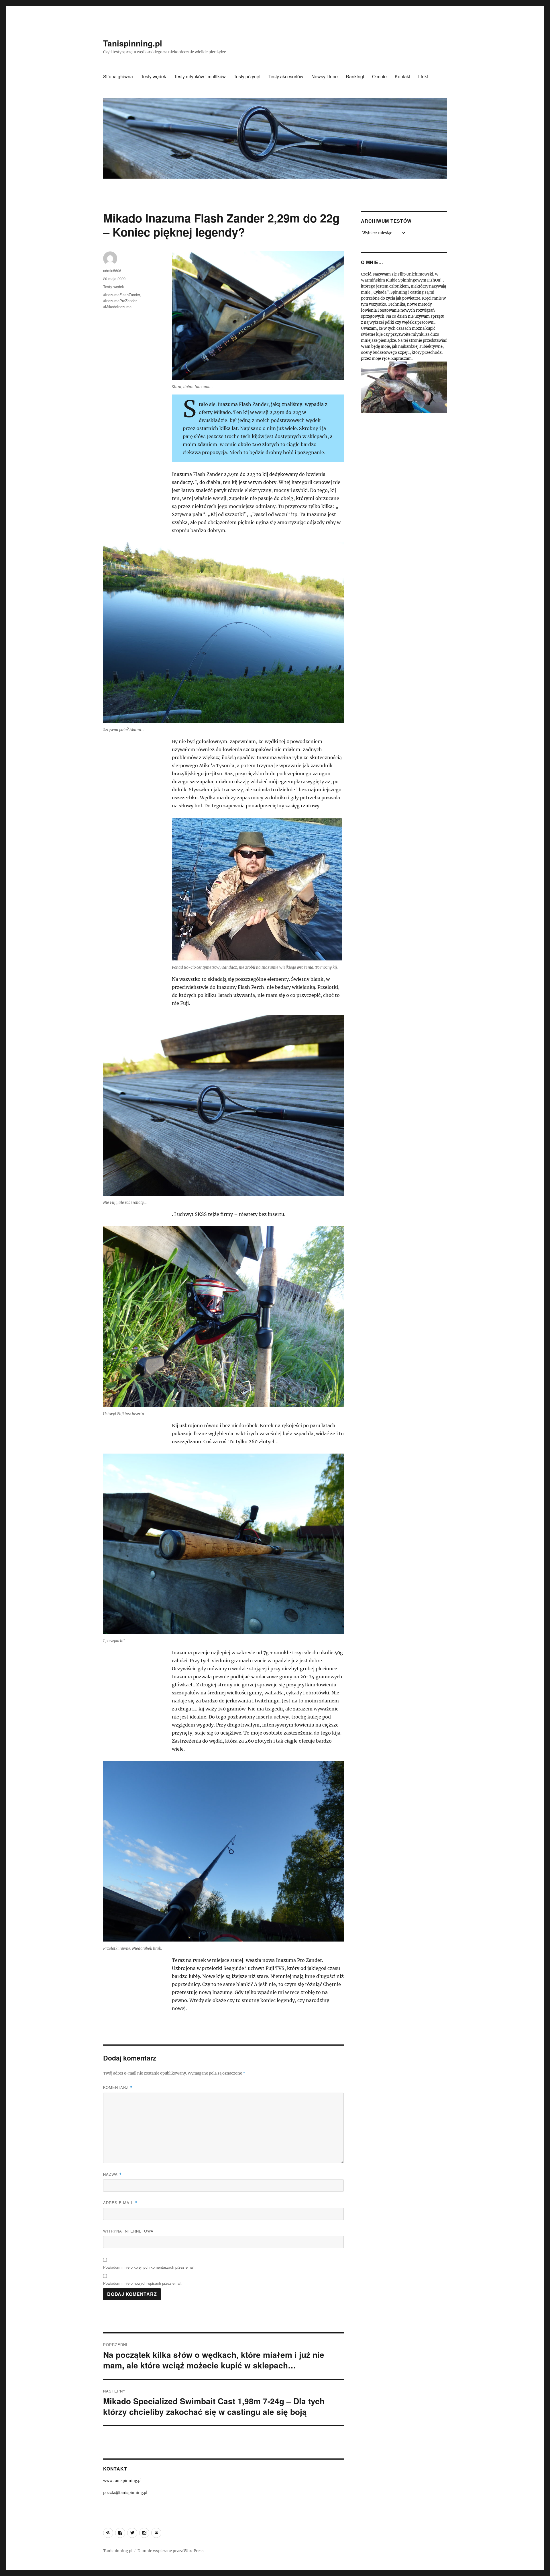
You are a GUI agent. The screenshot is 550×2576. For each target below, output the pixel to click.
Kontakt (402, 76)
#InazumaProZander (120, 301)
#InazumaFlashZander (121, 295)
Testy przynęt (247, 76)
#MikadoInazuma (117, 307)
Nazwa (112, 2174)
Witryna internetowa (128, 2231)
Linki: (424, 76)
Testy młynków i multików (200, 76)
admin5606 (112, 271)
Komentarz (118, 2087)
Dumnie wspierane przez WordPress (171, 2551)
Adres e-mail (120, 2203)
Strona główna (118, 76)
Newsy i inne (325, 76)
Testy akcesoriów (286, 76)
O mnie (379, 76)
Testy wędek (154, 76)
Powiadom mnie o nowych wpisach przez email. (143, 2283)
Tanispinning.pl (133, 43)
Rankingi (355, 76)
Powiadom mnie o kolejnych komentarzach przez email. (149, 2267)
